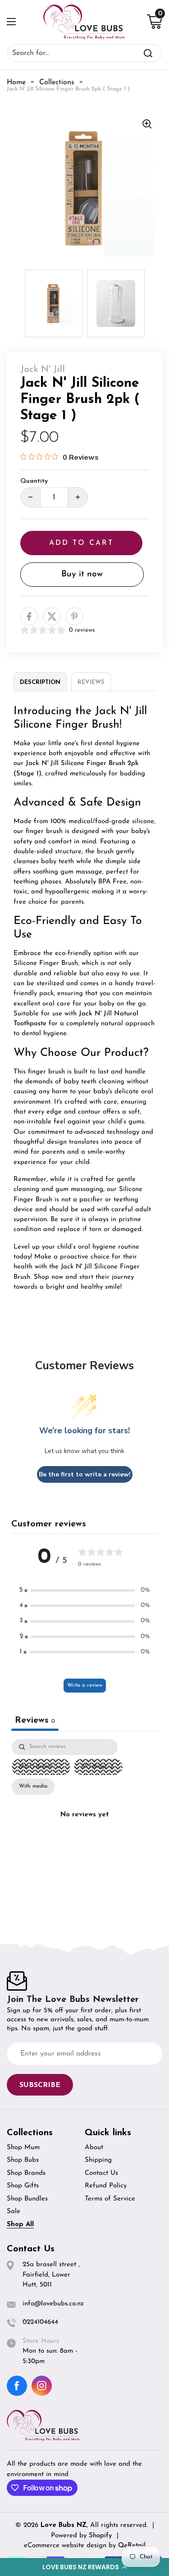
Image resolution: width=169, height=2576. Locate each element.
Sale (14, 2212)
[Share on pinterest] (74, 616)
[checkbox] (33, 1787)
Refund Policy (106, 2186)
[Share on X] (52, 616)
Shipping (98, 2160)
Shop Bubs (23, 2160)
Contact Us (101, 2173)
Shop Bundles (27, 2199)
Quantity (34, 481)
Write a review (85, 1685)
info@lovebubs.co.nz (53, 2304)
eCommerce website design (66, 2546)
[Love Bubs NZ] (84, 22)
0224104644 (40, 2322)
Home (16, 82)
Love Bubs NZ (64, 2525)
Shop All (20, 2225)
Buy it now (82, 574)
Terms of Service (110, 2199)
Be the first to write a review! (85, 1474)
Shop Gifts (23, 2186)
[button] (84, 2567)
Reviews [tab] (35, 1720)
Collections (57, 82)
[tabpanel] (84, 1826)
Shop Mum (23, 2148)
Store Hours (41, 2341)
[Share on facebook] (29, 616)
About (94, 2148)
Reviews (91, 682)
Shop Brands (26, 2173)
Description (40, 682)
